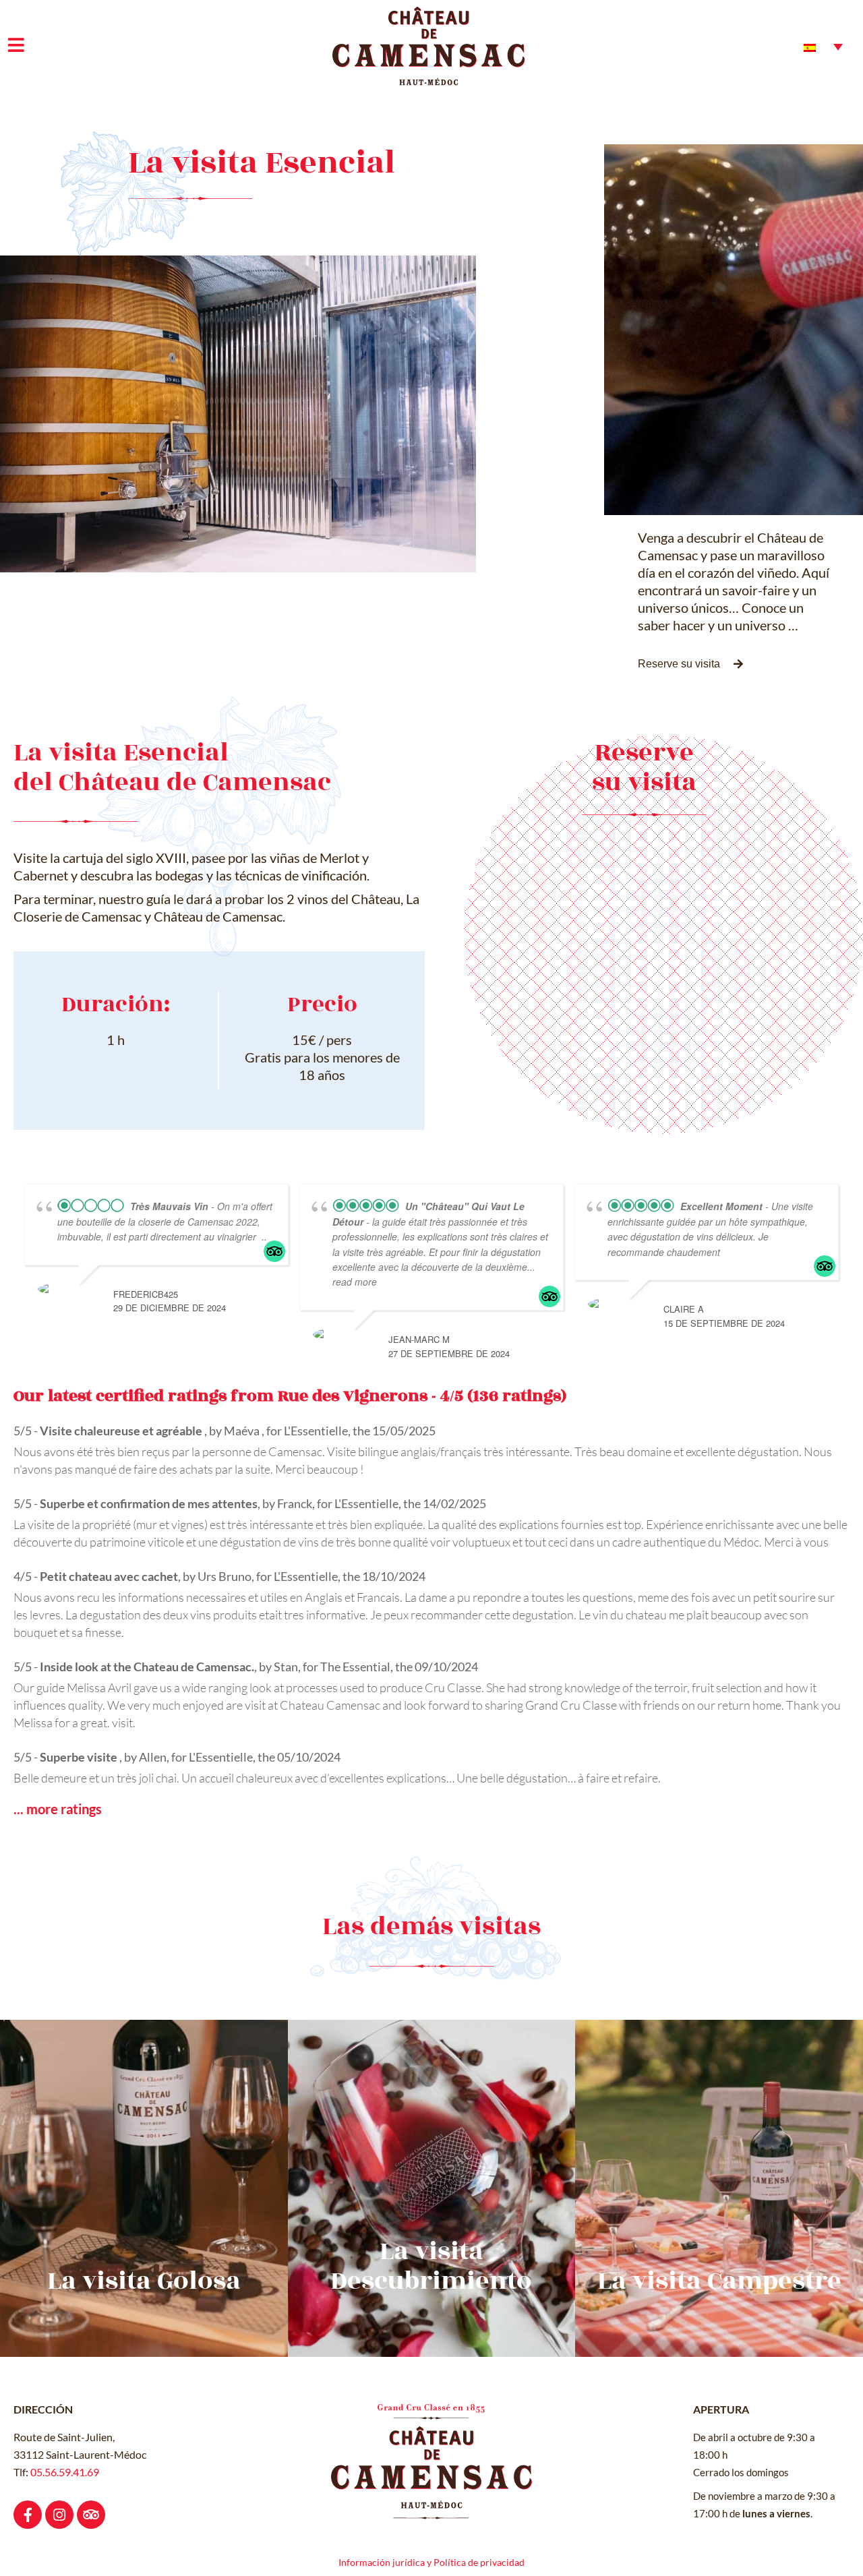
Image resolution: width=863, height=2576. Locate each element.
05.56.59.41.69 (65, 2472)
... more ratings (58, 1809)
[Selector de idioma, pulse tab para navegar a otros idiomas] (823, 47)
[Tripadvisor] (91, 2515)
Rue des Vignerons (353, 1396)
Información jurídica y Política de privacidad (431, 2562)
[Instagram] (59, 2515)
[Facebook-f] (28, 2515)
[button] (690, 664)
